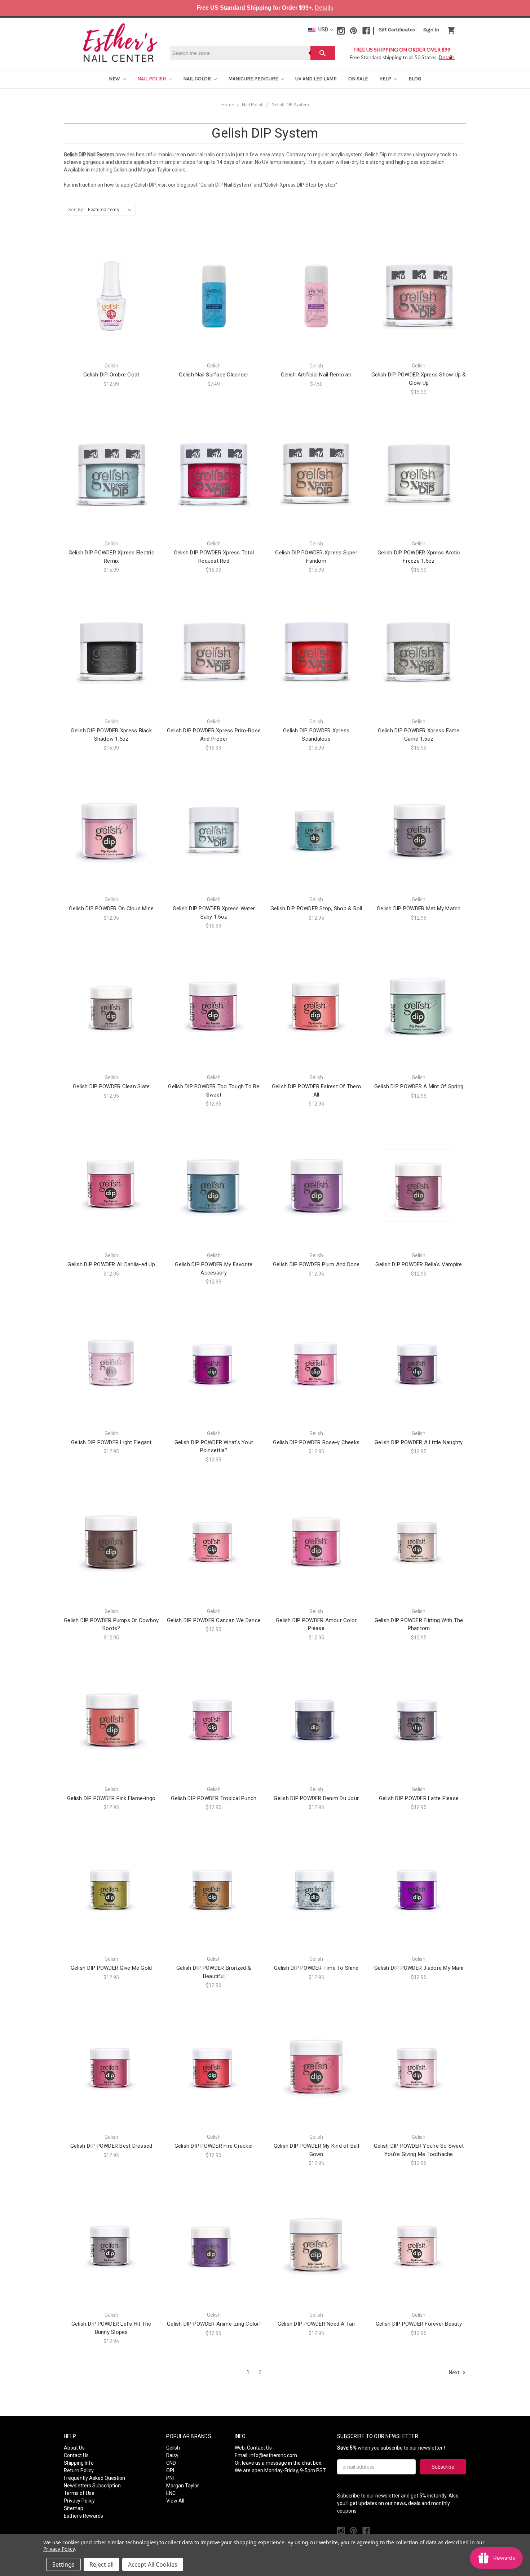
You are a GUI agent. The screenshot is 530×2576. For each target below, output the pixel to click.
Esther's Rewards (83, 2516)
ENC (171, 2493)
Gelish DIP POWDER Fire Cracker (214, 2146)
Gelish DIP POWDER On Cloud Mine (111, 908)
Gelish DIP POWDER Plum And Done (316, 1264)
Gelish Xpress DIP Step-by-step (300, 185)
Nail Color (198, 79)
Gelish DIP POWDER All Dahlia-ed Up (111, 1264)
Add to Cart (111, 309)
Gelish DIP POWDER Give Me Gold (111, 1968)
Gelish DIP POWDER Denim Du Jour (316, 1798)
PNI (170, 2478)
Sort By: (76, 209)
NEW (115, 79)
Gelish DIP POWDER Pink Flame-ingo (111, 1798)
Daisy (172, 2455)
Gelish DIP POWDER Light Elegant (111, 1442)
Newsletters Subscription (92, 2486)
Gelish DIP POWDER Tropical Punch (214, 1798)
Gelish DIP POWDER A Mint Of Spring (419, 1086)
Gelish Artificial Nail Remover (316, 375)
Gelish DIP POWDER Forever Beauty (419, 2324)
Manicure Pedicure (254, 79)
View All (175, 2501)
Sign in (431, 30)
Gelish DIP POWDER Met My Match (419, 908)
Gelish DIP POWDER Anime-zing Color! (214, 2324)
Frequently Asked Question (94, 2478)
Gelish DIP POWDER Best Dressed (111, 2146)
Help (386, 79)
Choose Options (214, 309)
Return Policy (79, 2470)
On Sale (358, 79)
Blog (415, 79)
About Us (74, 2448)
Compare (109, 296)
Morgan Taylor (183, 2486)
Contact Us (76, 2455)
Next (455, 2372)
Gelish (173, 2448)
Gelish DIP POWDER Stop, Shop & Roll (316, 908)
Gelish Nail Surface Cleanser (214, 375)
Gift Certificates (397, 30)
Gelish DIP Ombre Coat (111, 375)
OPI (170, 2470)
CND (171, 2463)
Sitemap (74, 2508)
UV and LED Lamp (316, 79)
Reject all (101, 2564)
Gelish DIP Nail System (226, 185)
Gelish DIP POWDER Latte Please (419, 1798)
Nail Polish (152, 79)
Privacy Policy (79, 2501)
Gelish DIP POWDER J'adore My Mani (419, 1968)
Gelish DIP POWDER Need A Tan (316, 2324)
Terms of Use (79, 2493)
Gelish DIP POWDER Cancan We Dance (214, 1620)
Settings (63, 2564)
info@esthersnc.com (273, 2455)
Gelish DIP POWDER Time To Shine (316, 1968)
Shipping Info (79, 2463)
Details (324, 8)
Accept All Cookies (153, 2564)
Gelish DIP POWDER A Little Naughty (419, 1442)
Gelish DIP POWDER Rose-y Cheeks (316, 1442)
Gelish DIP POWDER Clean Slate (111, 1086)
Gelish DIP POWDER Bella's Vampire (419, 1264)
